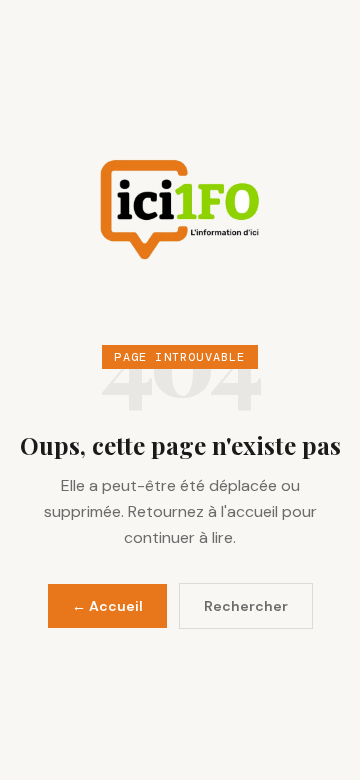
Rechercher (246, 606)
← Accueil (107, 606)
